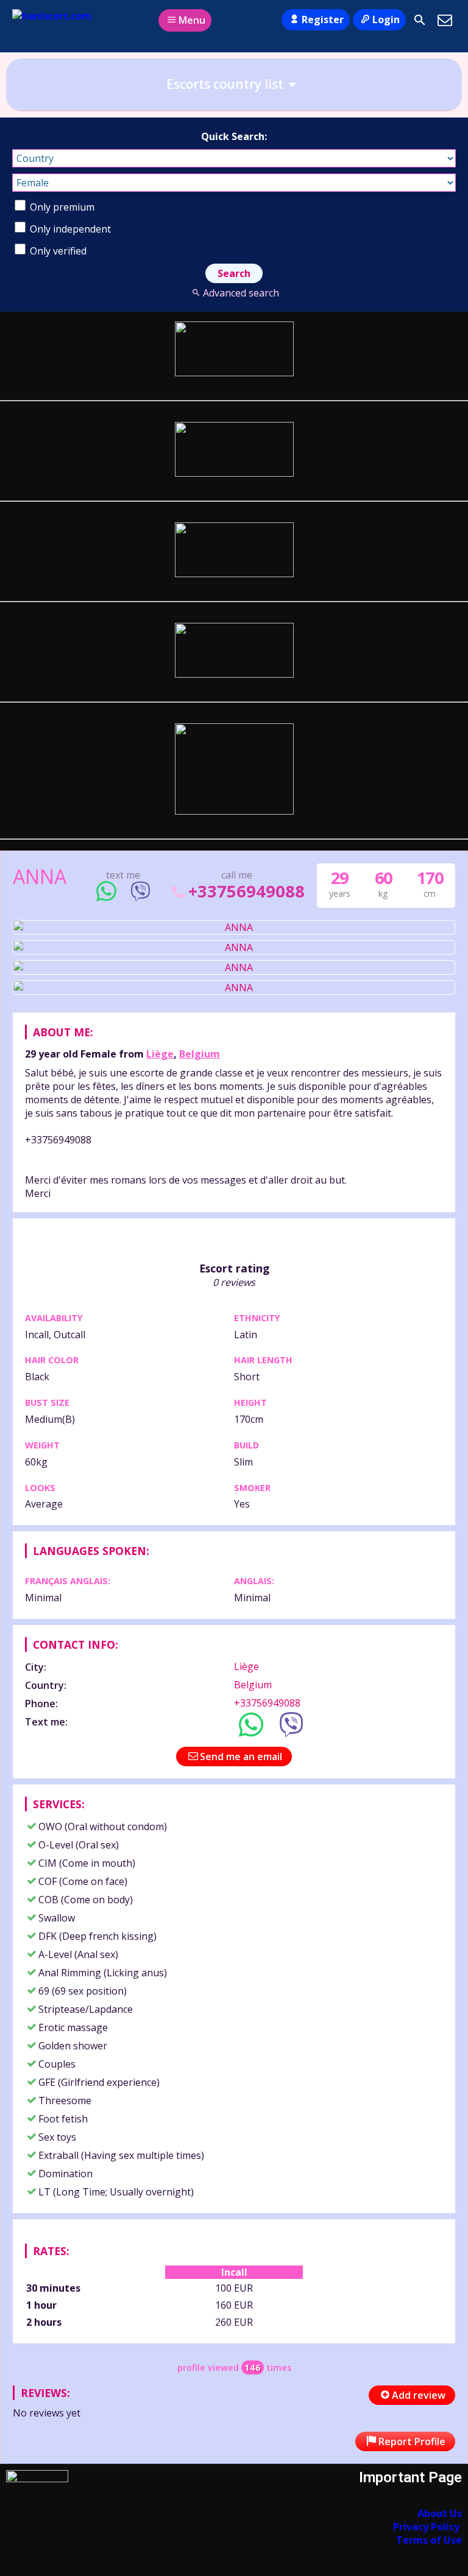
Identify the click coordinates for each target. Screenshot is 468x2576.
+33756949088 (246, 891)
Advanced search (241, 293)
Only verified (57, 251)
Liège (160, 1054)
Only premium (61, 207)
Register (323, 19)
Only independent (69, 229)
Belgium (200, 1054)
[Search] (420, 20)
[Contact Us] (445, 20)
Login (386, 19)
